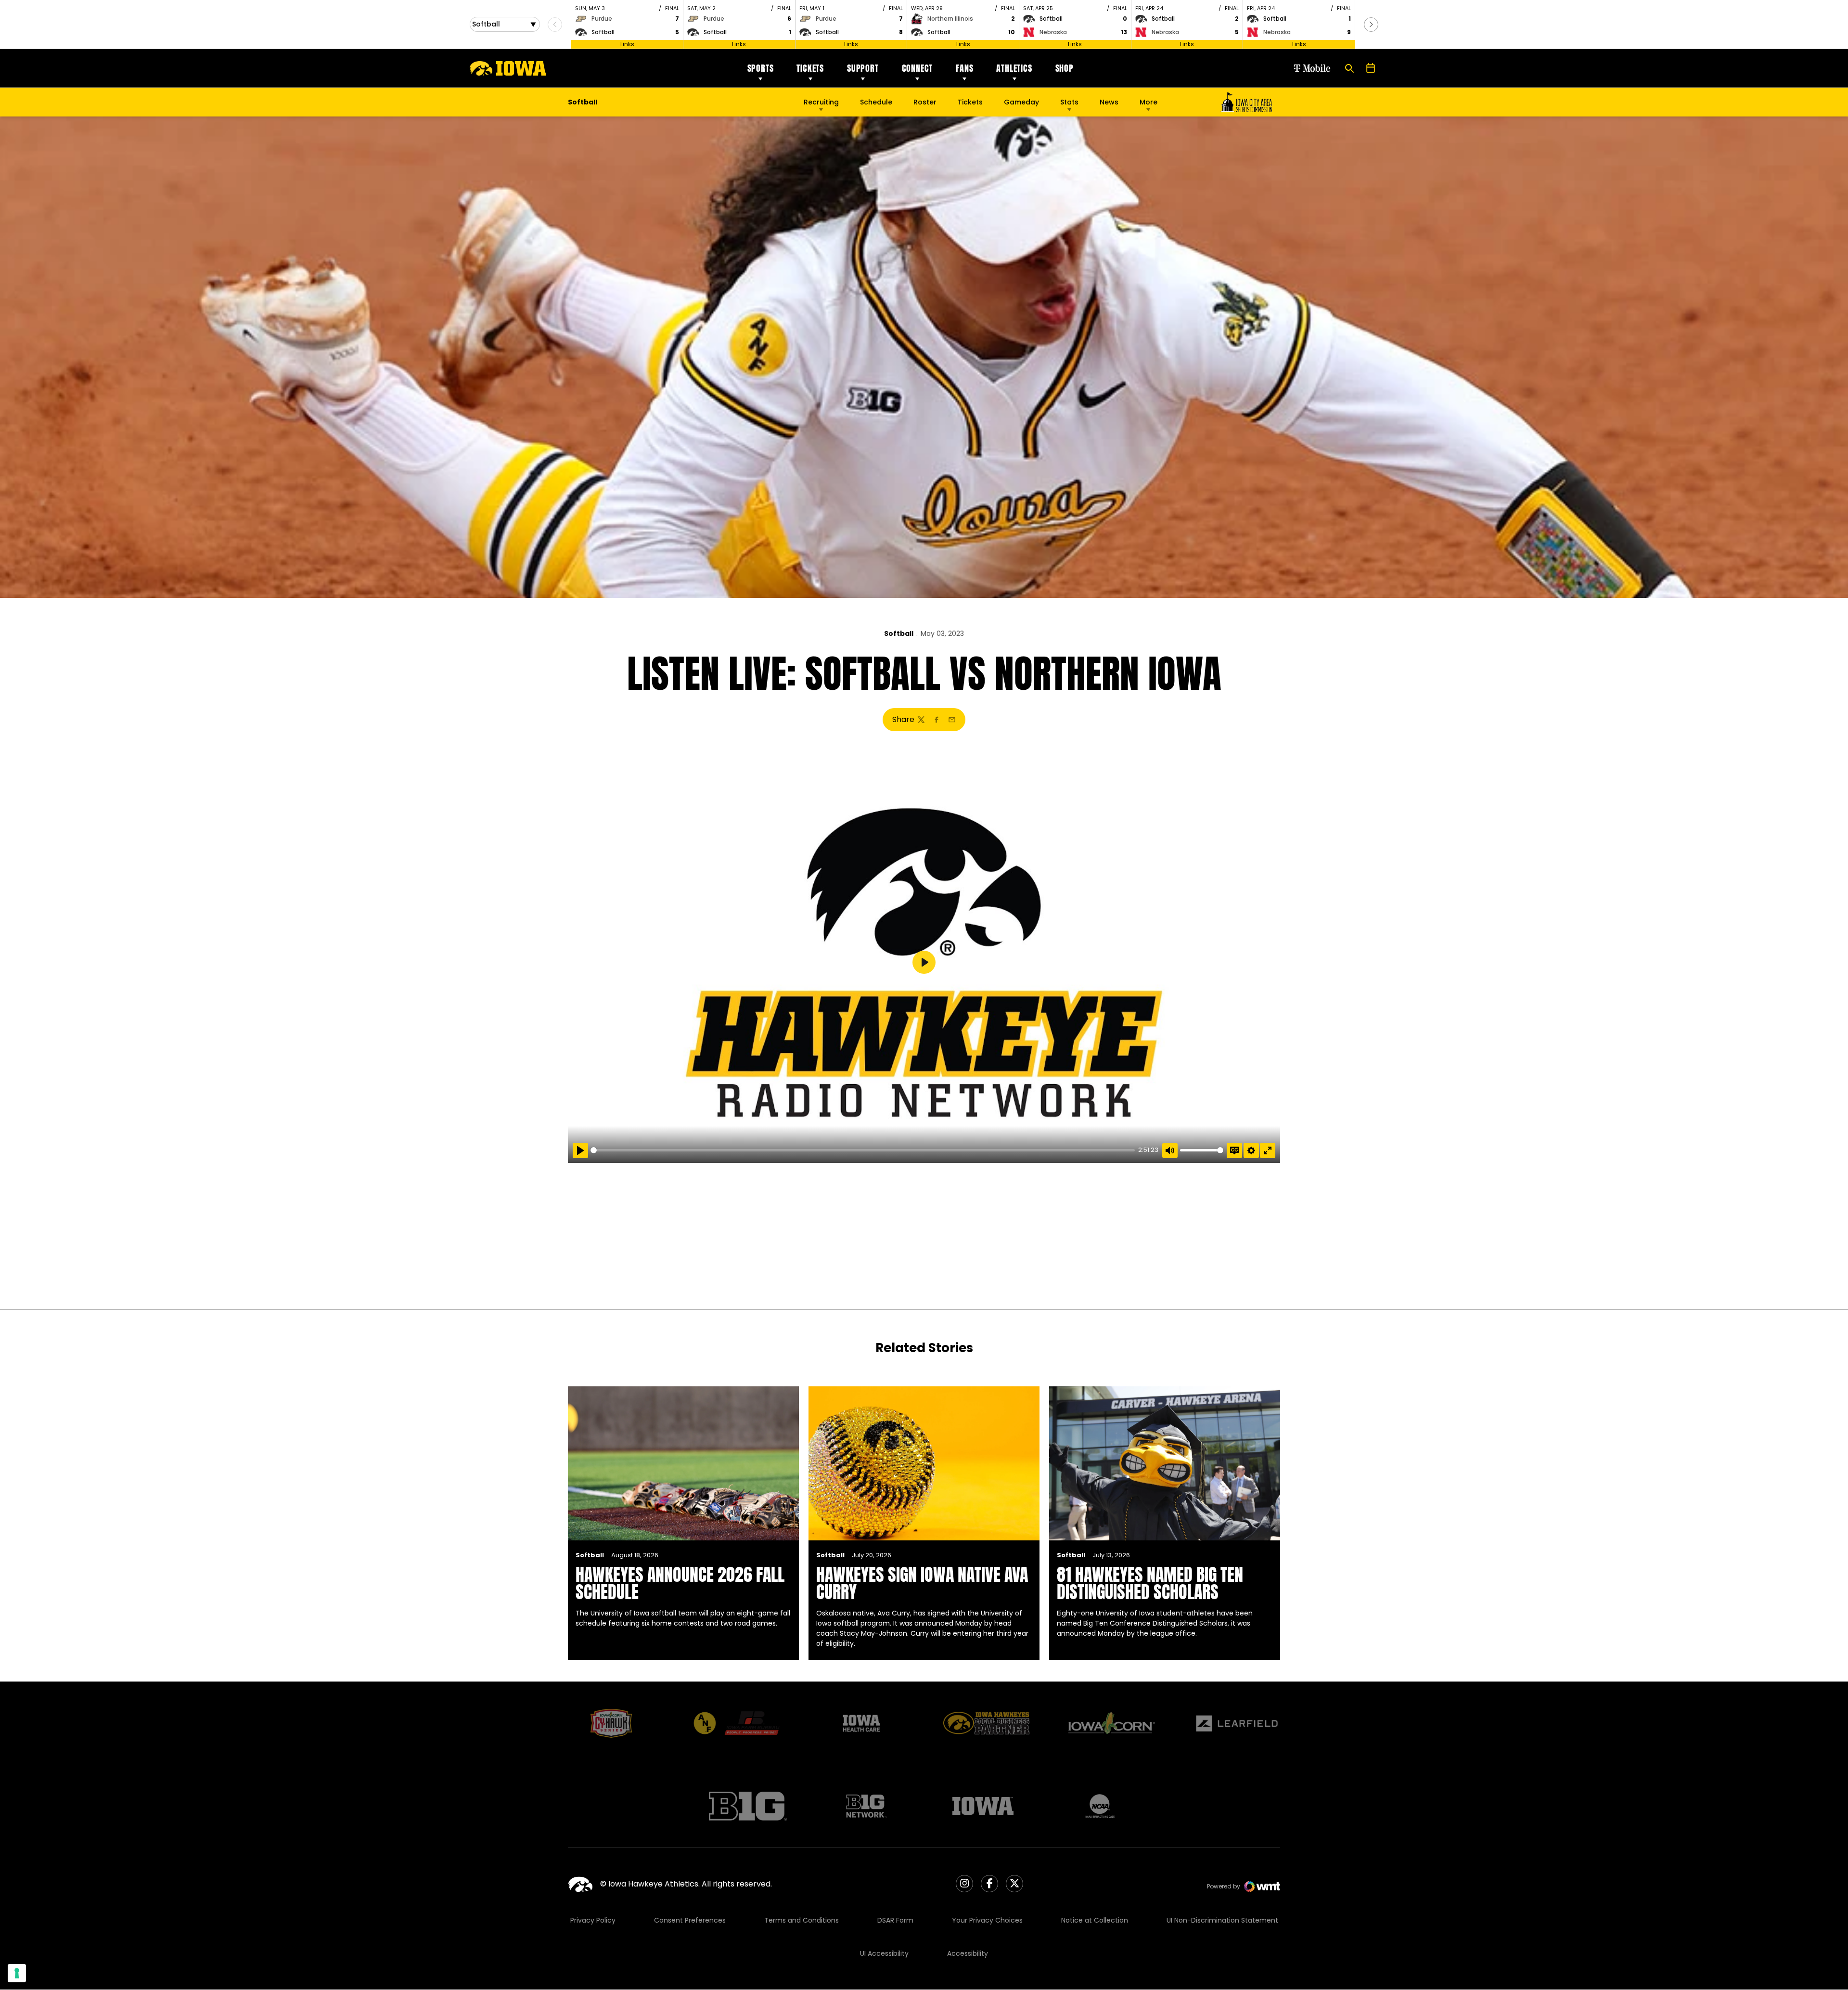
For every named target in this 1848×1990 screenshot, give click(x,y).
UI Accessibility (884, 1953)
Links (627, 44)
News (1109, 102)
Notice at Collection (1095, 1920)
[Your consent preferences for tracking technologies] (17, 1973)
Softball (899, 633)
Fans (964, 68)
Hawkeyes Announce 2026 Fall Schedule (680, 1583)
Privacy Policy (593, 1920)
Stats (1069, 102)
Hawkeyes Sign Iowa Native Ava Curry (922, 1583)
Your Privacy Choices (987, 1920)
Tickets (810, 68)
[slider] (863, 1150)
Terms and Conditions (802, 1920)
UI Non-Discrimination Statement (1222, 1920)
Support (863, 68)
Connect (918, 68)
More (1149, 102)
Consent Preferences (690, 1920)
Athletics (1014, 68)
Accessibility (968, 1953)
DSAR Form (895, 1920)
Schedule (876, 102)
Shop (1065, 68)
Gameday (1021, 102)
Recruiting (821, 102)
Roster (925, 102)
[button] (1371, 25)
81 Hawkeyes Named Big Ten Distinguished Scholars (1150, 1583)
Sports (761, 68)
